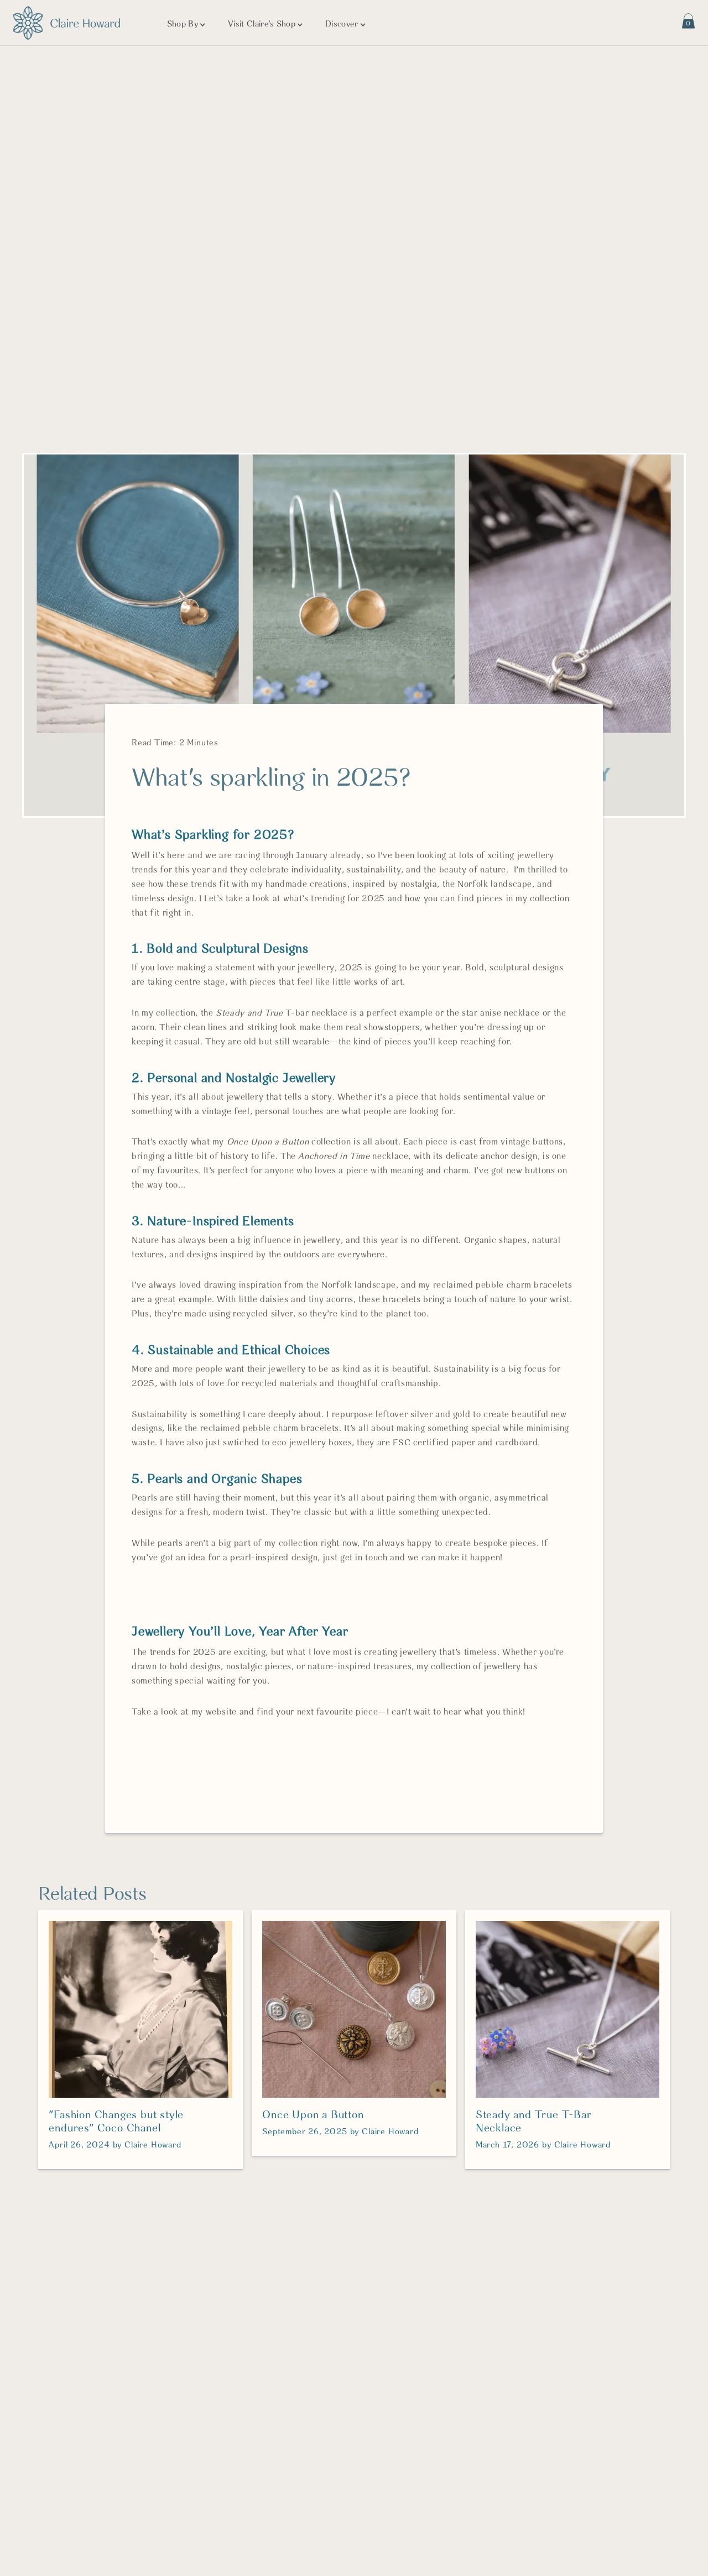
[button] (186, 25)
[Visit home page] (67, 23)
